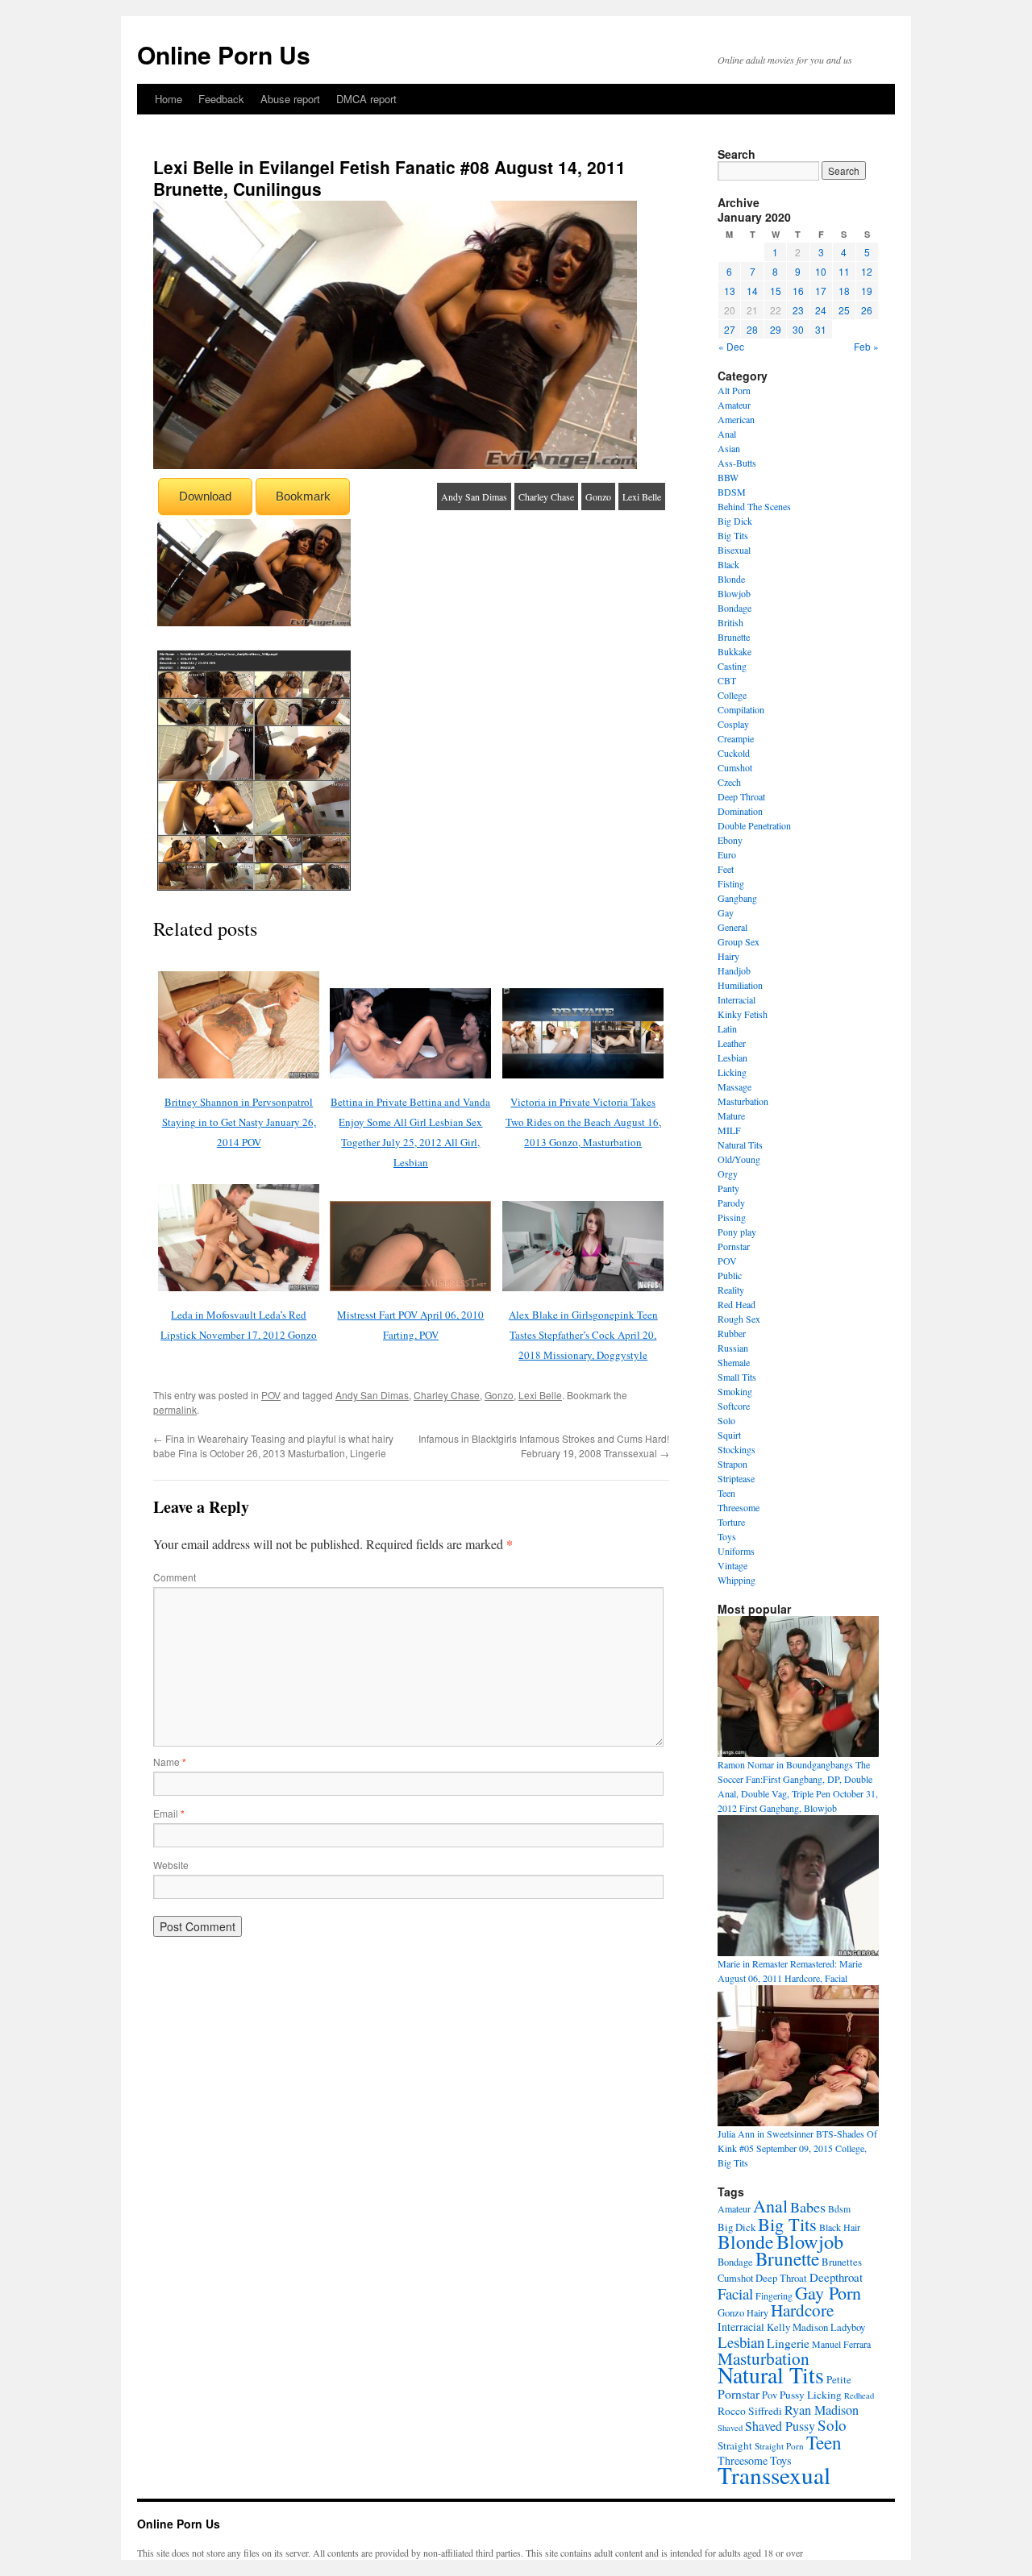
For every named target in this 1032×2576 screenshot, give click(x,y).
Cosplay (733, 724)
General (732, 927)
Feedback (221, 99)
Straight (735, 2445)
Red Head (737, 1304)
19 (867, 291)
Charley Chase (546, 497)
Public (730, 1275)
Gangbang (737, 898)
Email (169, 1813)
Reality (731, 1290)
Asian (729, 448)
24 (821, 310)
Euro (727, 854)
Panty (728, 1188)
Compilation (741, 709)
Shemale (734, 1362)
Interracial (737, 999)
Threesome (739, 1507)
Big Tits (733, 535)
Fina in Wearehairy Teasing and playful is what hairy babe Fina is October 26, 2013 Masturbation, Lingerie (273, 1446)
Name (170, 1762)
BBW (728, 477)
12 (867, 271)
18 (844, 291)
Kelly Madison (797, 2327)
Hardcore (802, 2310)
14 (752, 291)
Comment (175, 1577)
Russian (733, 1348)
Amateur (734, 405)
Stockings (737, 1449)
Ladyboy (848, 2327)
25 (844, 310)
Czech (729, 782)
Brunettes (842, 2262)
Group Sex (739, 941)
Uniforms (736, 1551)
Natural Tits (740, 1145)
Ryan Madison (822, 2410)
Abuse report (290, 99)
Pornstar (734, 1246)
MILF (729, 1130)
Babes (808, 2207)
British (730, 622)
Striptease (736, 1478)
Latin (727, 1028)
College (732, 695)
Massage (734, 1086)
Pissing (732, 1217)
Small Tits (737, 1377)
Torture (731, 1522)
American (736, 419)
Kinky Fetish (743, 1014)
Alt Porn (734, 390)
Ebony (730, 840)
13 (730, 291)
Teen (726, 1493)
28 (752, 329)
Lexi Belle (642, 497)
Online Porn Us (224, 54)
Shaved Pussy (780, 2426)
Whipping (737, 1580)
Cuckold (734, 753)
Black (728, 564)
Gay (726, 912)
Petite (839, 2379)
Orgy (728, 1174)
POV (271, 1395)
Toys (727, 1536)
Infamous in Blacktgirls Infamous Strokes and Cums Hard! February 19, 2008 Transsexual (544, 1446)
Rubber (732, 1333)
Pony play (737, 1232)
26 (867, 310)
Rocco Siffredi (750, 2411)
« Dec (731, 346)
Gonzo (598, 497)
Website (171, 1865)
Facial (735, 2293)
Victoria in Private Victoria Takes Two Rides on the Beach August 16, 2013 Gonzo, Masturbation (583, 1122)
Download (205, 496)
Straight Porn (779, 2446)
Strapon (732, 1464)
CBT (727, 680)
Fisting (731, 883)
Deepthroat (836, 2277)
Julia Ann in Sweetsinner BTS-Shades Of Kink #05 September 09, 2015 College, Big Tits (797, 2148)
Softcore (734, 1406)
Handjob (734, 970)
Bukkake (734, 651)
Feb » (866, 346)
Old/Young (739, 1159)
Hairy (728, 956)
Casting (732, 666)
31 (821, 329)
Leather (732, 1043)
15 (776, 291)
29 (776, 329)
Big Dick (735, 521)
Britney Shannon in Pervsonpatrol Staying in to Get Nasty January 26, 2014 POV (239, 1122)
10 (821, 271)
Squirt (729, 1435)
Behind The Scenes (754, 506)
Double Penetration (754, 825)
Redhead (859, 2395)
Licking (732, 1072)
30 (798, 329)
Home (169, 99)
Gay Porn (828, 2293)
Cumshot (735, 767)
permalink (175, 1409)
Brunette (734, 637)
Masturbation (743, 1101)
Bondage (734, 608)
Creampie (736, 738)
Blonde (731, 579)
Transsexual (774, 2475)
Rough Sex (739, 1319)
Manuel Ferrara (841, 2344)
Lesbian (732, 1057)
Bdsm (839, 2209)
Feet (726, 869)
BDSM (732, 492)
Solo (726, 1420)
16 (798, 291)
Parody (731, 1203)
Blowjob (734, 593)
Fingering (774, 2296)
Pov (770, 2395)
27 (730, 329)
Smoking (735, 1391)
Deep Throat (741, 796)
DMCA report (366, 99)
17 (821, 291)
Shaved (730, 2428)
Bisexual (734, 550)
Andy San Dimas (474, 497)
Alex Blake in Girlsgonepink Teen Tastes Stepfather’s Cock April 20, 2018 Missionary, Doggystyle (583, 1335)
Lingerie (788, 2343)
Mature (731, 1116)
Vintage (732, 1565)
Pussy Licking (811, 2395)
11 (844, 271)
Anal (727, 434)
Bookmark (303, 496)
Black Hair (840, 2227)
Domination (740, 811)
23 (798, 310)
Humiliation (740, 985)
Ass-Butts (737, 463)
